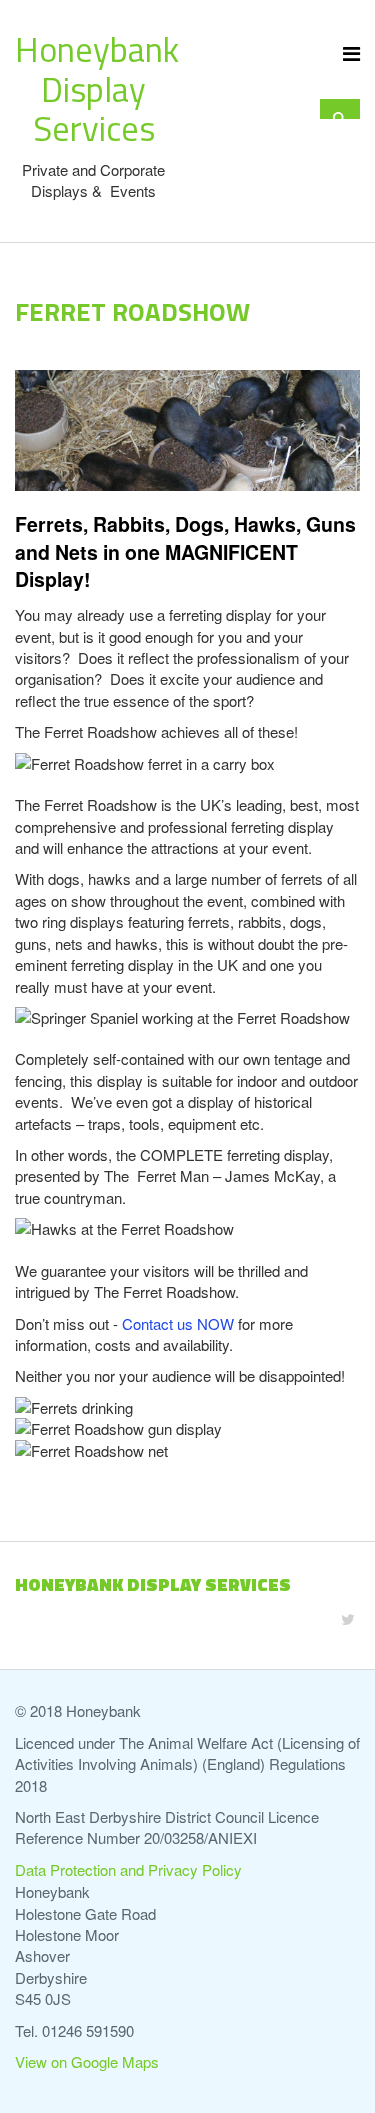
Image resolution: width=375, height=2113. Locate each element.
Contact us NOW (178, 1323)
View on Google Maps (87, 2061)
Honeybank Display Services (97, 88)
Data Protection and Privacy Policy (128, 1869)
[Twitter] (348, 1618)
